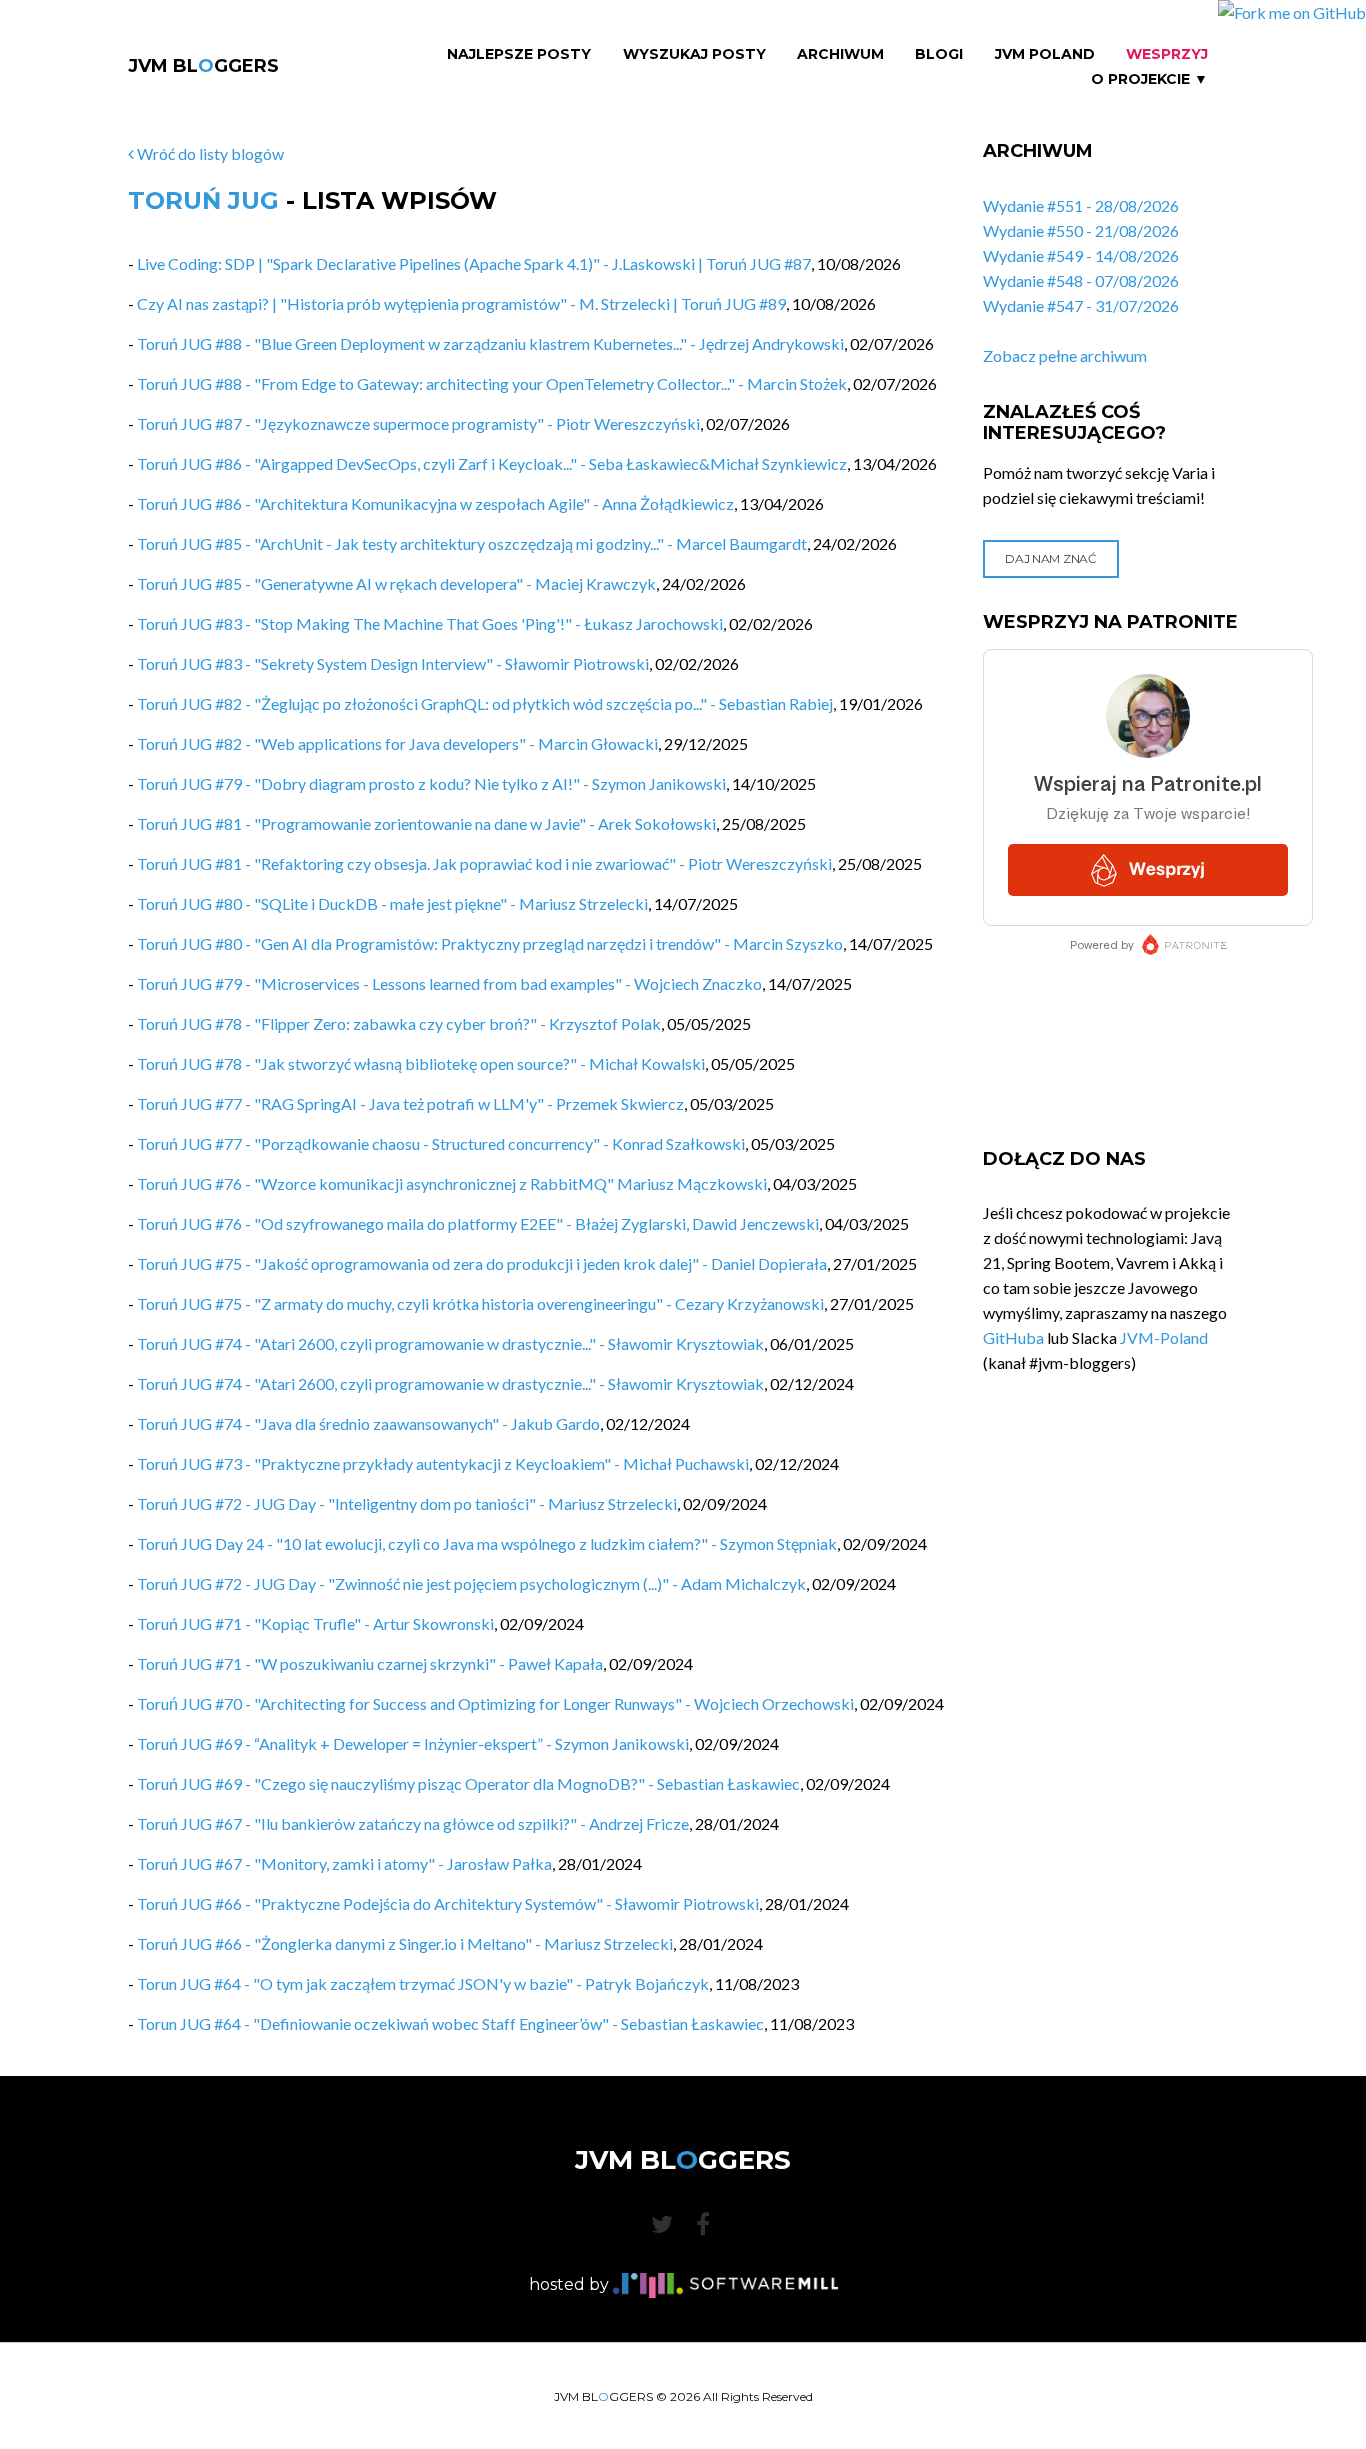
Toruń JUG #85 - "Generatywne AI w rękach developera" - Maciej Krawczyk (396, 583)
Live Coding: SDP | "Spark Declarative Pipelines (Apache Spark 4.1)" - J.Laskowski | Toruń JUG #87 (474, 263)
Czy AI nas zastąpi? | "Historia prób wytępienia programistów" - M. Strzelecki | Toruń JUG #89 (461, 303)
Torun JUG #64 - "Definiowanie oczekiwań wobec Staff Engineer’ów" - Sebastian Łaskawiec (450, 2023)
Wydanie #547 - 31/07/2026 (1081, 305)
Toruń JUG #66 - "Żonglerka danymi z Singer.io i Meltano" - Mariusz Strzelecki (405, 1943)
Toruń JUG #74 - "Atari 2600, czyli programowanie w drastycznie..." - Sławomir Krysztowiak (450, 1343)
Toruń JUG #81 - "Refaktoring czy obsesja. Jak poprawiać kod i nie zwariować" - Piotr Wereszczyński (484, 863)
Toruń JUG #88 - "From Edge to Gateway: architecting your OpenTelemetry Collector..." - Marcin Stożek (492, 383)
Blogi (939, 54)
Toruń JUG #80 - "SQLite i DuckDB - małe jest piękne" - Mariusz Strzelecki (392, 903)
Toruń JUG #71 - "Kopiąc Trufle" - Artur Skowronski (315, 1623)
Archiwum (840, 54)
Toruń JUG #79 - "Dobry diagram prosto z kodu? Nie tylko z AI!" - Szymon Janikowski (431, 783)
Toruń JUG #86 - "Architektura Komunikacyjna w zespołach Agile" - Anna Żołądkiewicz (435, 503)
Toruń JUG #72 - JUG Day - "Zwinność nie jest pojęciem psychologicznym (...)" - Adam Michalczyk (471, 1583)
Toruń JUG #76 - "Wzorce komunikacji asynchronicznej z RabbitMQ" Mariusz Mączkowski (452, 1183)
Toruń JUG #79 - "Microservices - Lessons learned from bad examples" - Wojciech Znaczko (449, 983)
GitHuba (1013, 1337)
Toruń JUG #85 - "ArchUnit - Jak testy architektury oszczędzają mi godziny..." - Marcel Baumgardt (472, 543)
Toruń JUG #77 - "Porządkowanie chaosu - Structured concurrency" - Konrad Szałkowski (441, 1143)
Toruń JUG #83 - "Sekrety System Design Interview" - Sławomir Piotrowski (393, 663)
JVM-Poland (1164, 1337)
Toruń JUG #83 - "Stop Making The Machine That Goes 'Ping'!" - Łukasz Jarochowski (430, 623)
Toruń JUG (203, 200)
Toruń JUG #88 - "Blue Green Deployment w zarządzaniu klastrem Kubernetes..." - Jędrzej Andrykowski (490, 343)
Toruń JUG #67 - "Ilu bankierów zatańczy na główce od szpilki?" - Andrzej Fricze (413, 1823)
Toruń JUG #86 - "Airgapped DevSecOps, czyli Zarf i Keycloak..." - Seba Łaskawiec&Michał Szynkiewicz (492, 463)
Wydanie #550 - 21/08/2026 (1081, 230)
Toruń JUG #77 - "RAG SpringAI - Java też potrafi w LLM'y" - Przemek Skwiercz (410, 1103)
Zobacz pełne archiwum (1065, 355)
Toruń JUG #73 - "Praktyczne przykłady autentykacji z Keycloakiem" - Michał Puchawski (443, 1463)
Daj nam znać (1050, 558)
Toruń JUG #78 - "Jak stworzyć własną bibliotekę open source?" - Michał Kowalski (421, 1063)
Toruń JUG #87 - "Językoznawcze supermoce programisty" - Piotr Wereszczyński (418, 423)
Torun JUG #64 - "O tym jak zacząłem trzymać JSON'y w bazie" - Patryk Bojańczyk (423, 1983)
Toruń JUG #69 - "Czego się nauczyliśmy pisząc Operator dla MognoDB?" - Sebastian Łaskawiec (468, 1783)
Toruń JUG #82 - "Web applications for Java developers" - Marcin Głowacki (397, 743)
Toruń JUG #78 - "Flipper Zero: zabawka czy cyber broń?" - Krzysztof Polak (399, 1023)
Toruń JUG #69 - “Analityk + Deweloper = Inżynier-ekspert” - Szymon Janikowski (413, 1743)
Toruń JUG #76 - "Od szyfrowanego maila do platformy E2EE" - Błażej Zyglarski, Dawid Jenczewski (478, 1223)
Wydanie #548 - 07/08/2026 (1081, 280)
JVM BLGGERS (203, 66)
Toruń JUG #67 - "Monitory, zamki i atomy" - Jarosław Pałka (344, 1863)
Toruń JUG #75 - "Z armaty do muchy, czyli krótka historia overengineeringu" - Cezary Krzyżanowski (480, 1303)
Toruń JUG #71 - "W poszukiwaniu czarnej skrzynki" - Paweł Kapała (370, 1663)
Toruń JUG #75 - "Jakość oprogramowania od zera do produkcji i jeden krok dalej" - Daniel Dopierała (482, 1263)
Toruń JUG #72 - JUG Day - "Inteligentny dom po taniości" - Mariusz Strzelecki (407, 1503)
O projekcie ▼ (1149, 79)
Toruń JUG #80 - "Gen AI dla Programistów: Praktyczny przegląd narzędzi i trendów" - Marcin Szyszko (490, 943)
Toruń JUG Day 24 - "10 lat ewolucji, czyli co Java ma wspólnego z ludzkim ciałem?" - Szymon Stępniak (487, 1543)
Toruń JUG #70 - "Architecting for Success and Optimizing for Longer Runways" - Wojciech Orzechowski (495, 1703)
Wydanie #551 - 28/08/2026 (1081, 205)
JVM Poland (1045, 54)
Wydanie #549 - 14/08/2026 (1081, 255)
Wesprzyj (1167, 54)
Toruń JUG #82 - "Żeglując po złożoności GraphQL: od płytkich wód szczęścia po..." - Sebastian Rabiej (485, 703)
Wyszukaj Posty (694, 54)
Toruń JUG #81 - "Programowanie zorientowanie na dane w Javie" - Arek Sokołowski (426, 823)
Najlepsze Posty (519, 54)
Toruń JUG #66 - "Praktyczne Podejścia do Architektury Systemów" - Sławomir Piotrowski (448, 1903)
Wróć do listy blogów (209, 153)
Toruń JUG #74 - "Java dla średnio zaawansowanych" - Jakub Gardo (368, 1423)
